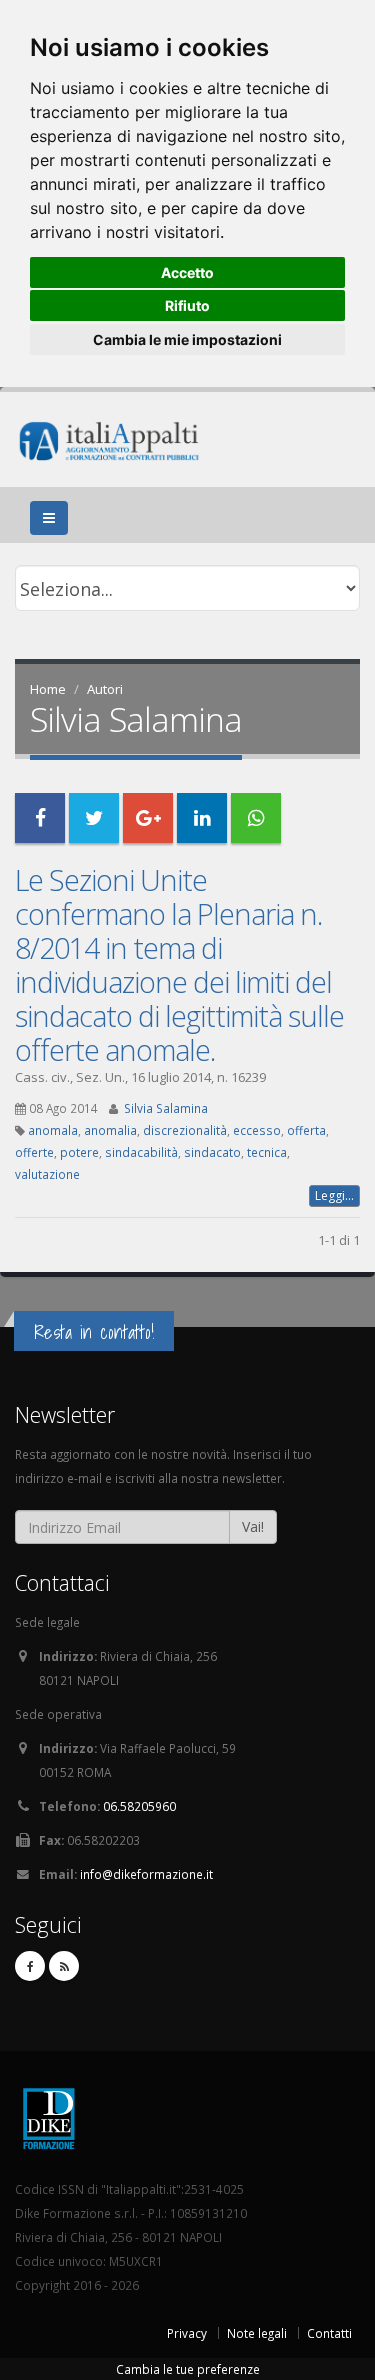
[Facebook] (30, 1966)
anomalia (110, 1130)
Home (48, 689)
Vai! (253, 1526)
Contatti (329, 2333)
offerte (34, 1152)
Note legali (257, 2333)
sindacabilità (141, 1152)
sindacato (212, 1152)
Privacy (187, 2333)
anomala (53, 1130)
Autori (105, 689)
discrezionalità (185, 1130)
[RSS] (64, 1966)
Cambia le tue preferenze (188, 2369)
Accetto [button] (187, 272)
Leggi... (334, 1195)
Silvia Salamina (166, 1108)
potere (79, 1152)
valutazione (47, 1174)
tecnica (267, 1152)
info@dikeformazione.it (146, 1874)
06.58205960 (139, 1806)
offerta (306, 1130)
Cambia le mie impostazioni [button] (187, 339)
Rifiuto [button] (187, 305)
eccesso (257, 1130)
